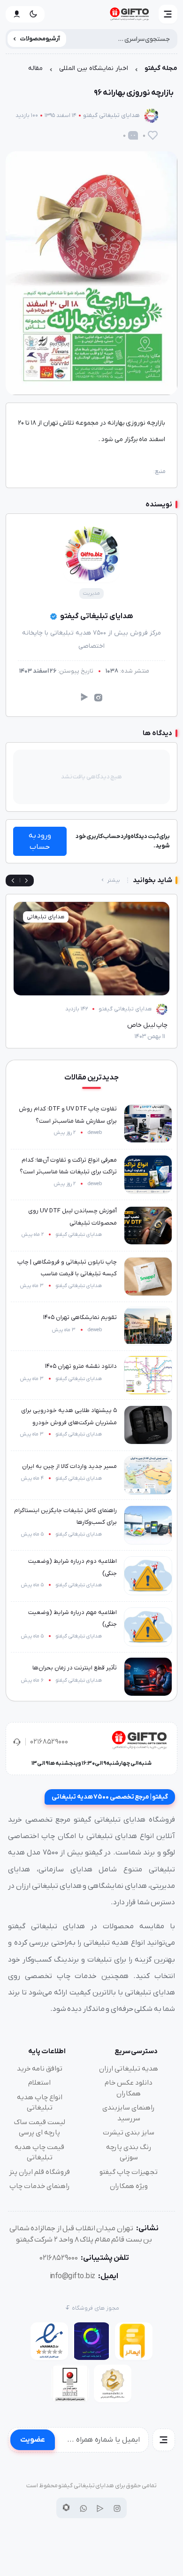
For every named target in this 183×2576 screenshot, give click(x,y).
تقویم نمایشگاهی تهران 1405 (80, 1317)
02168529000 (49, 1742)
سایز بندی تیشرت (129, 2133)
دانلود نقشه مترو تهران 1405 (81, 1366)
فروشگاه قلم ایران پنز (39, 2172)
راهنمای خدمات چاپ (40, 2186)
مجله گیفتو (161, 68)
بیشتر (113, 880)
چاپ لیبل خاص (147, 1025)
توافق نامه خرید (40, 2069)
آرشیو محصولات (40, 39)
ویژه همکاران (129, 2186)
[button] (168, 14)
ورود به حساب (40, 841)
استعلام (39, 2083)
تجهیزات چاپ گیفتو (129, 2172)
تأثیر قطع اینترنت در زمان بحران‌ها (75, 1668)
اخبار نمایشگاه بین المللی (94, 68)
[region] (91, 71)
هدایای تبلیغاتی (46, 917)
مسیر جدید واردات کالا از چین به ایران (69, 1466)
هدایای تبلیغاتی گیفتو (111, 115)
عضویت (33, 2440)
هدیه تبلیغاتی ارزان (129, 2069)
